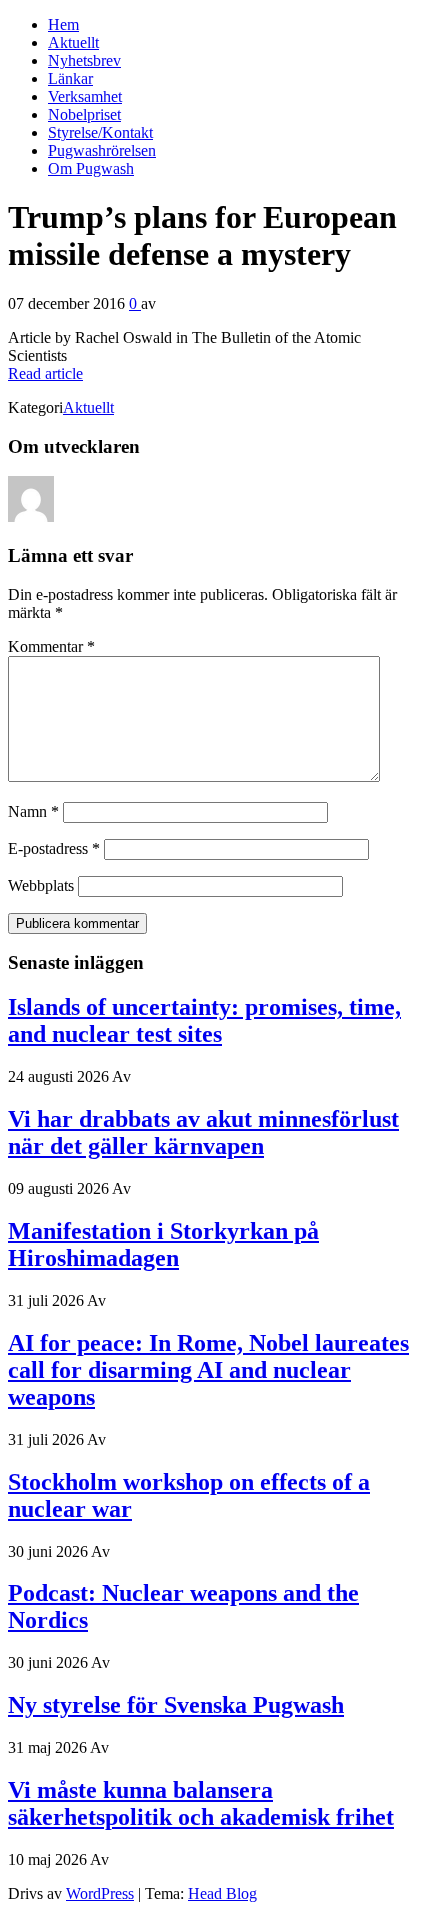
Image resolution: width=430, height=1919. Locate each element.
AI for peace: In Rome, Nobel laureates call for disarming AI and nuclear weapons (208, 1370)
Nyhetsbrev (84, 60)
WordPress (100, 1893)
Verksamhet (85, 96)
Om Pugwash (91, 168)
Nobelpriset (84, 114)
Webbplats (41, 885)
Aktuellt (73, 42)
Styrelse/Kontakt (100, 132)
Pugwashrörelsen (102, 150)
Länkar (70, 78)
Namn (33, 811)
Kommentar (51, 646)
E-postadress (54, 848)
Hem (63, 24)
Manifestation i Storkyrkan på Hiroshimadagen (163, 1244)
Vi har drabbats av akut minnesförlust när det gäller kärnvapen (203, 1132)
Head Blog (222, 1893)
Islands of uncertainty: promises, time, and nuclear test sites (204, 1020)
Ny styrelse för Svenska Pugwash (176, 1705)
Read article (45, 373)
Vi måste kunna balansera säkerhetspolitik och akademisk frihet (201, 1803)
